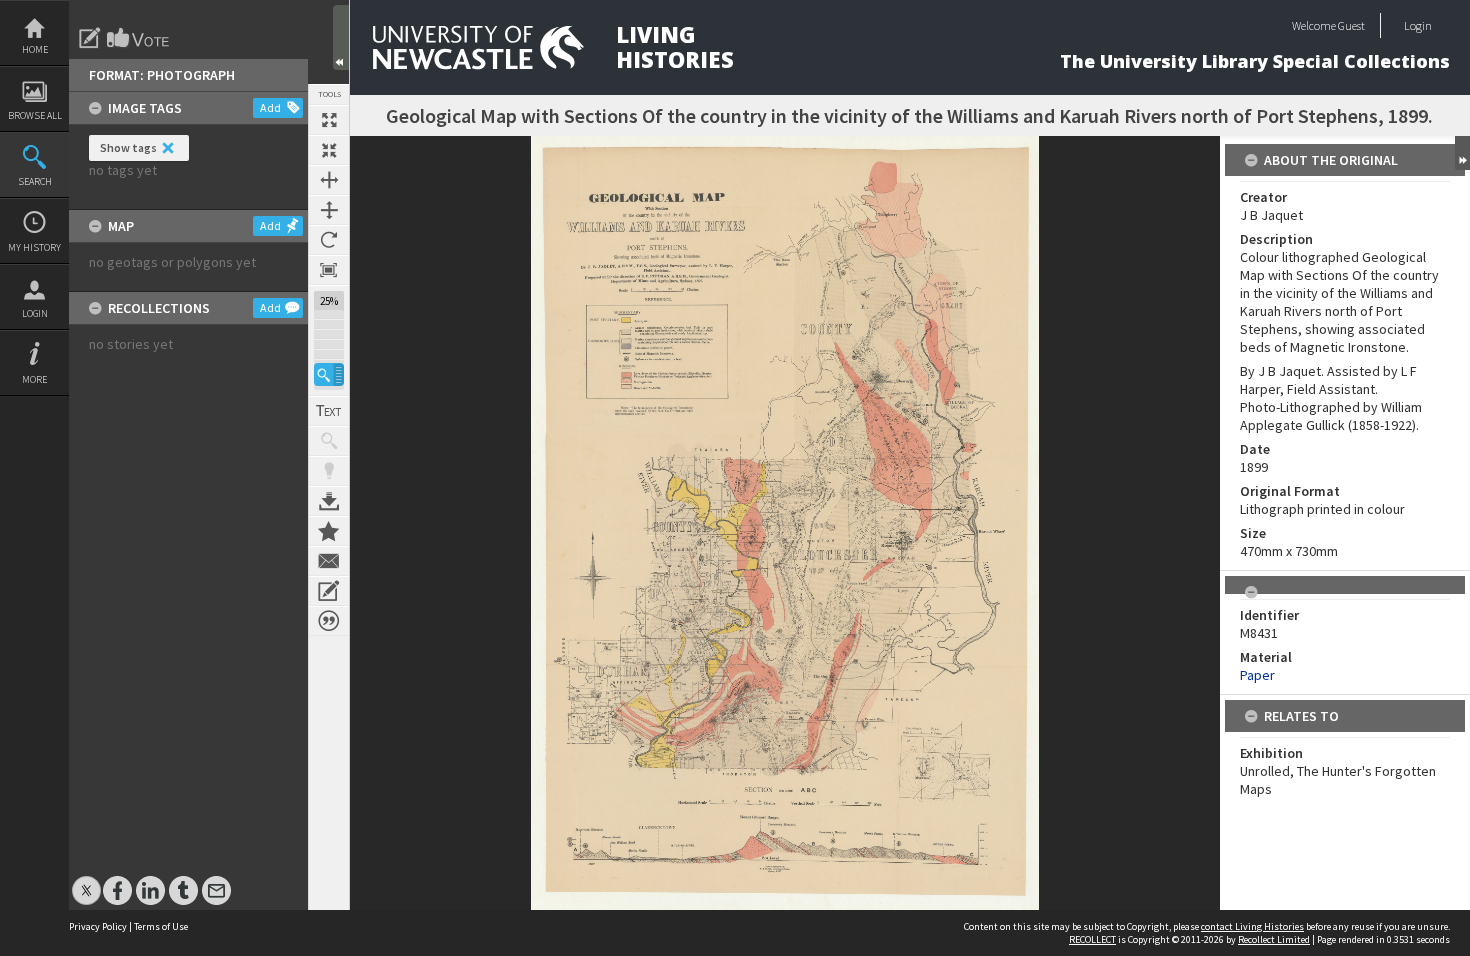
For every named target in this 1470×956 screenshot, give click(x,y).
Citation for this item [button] (329, 621)
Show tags (128, 147)
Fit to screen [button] (329, 150)
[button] (329, 374)
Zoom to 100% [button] (329, 270)
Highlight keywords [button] (329, 471)
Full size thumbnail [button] (329, 120)
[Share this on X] (86, 880)
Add (270, 107)
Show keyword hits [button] (329, 441)
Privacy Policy (98, 926)
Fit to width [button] (329, 180)
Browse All (35, 115)
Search (35, 181)
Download (329, 501)
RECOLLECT (1092, 939)
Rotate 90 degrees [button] (329, 240)
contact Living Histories (1252, 926)
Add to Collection (329, 531)
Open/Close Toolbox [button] (341, 37)
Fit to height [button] (329, 210)
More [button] (34, 379)
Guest (1351, 25)
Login (35, 313)
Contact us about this (329, 561)
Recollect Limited (1274, 939)
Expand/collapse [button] (1462, 153)
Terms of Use (161, 926)
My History (34, 247)
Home (35, 49)
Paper (1257, 675)
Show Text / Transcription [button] (329, 411)
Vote (139, 38)
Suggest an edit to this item (90, 38)
